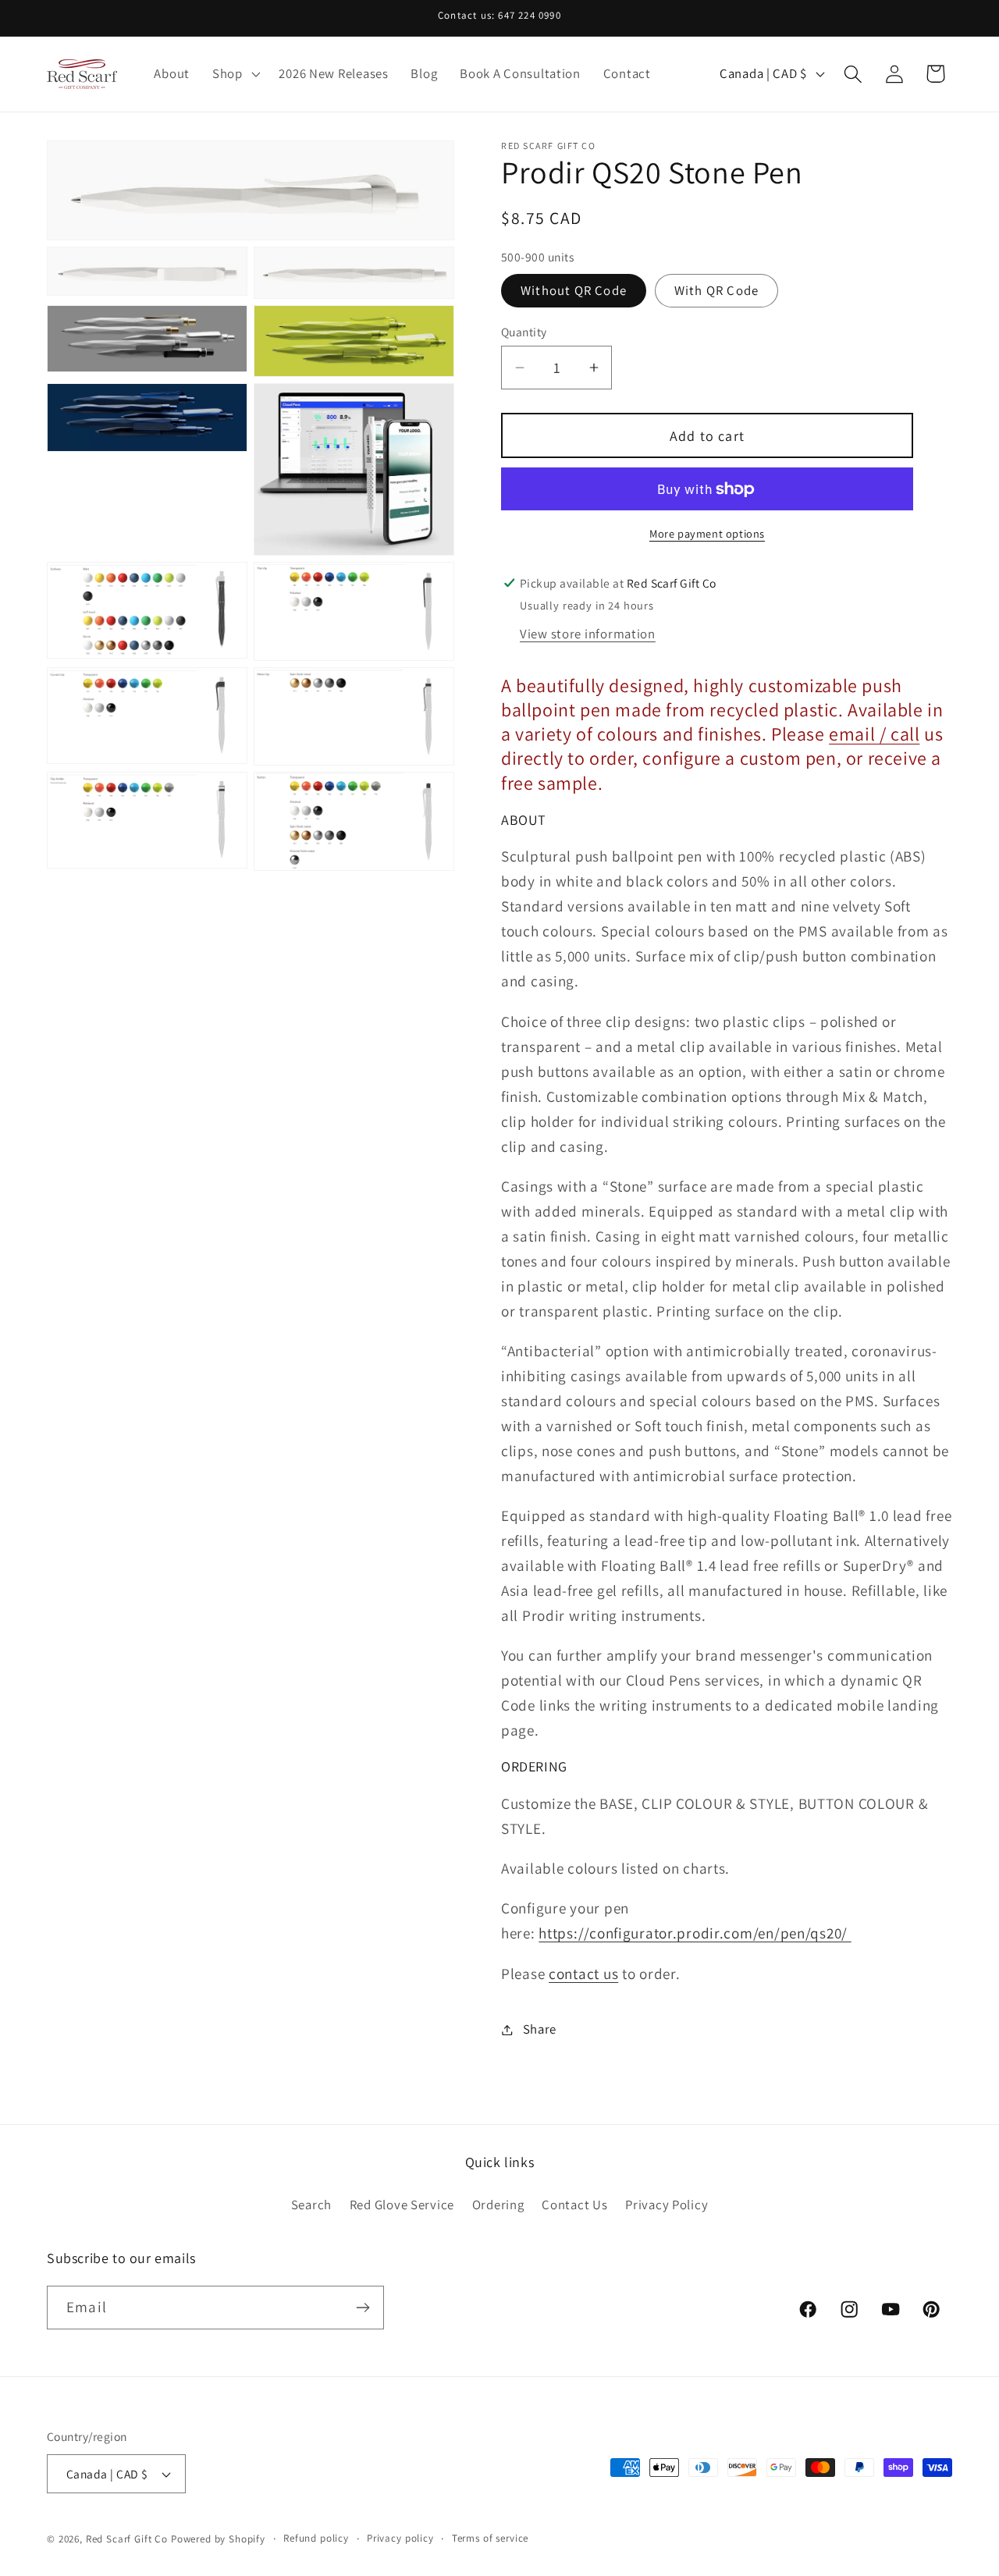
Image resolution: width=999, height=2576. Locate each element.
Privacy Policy (667, 2205)
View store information (588, 634)
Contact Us (574, 2205)
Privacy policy (400, 2538)
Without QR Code (574, 290)
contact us (583, 1974)
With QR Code (716, 290)
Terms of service (490, 2538)
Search (311, 2205)
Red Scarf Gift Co (127, 2539)
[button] (234, 74)
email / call (874, 734)
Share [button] (540, 2029)
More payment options (707, 533)
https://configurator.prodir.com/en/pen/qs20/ (695, 1933)
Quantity (524, 332)
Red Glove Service (402, 2205)
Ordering (498, 2205)
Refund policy (316, 2538)
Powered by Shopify (218, 2539)
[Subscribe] (363, 2308)
